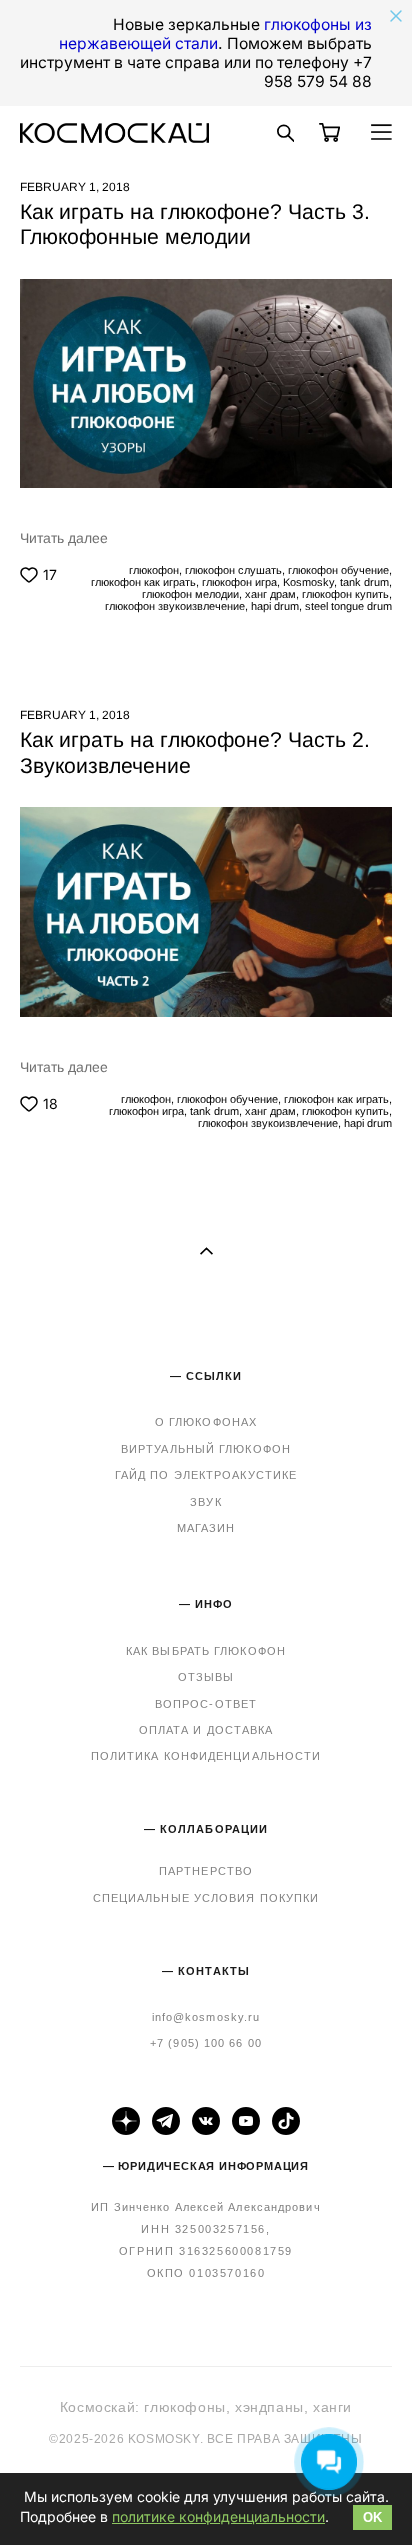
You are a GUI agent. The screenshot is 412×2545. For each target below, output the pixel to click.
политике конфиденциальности (218, 2516)
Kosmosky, (308, 582)
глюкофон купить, (345, 594)
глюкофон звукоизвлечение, (175, 606)
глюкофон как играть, (143, 582)
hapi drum (366, 1123)
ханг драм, (270, 594)
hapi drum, (275, 606)
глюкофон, (154, 570)
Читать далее (64, 538)
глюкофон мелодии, (190, 594)
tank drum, (364, 582)
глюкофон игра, (239, 582)
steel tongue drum (347, 606)
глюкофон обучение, (338, 570)
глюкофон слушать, (233, 570)
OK (372, 2517)
